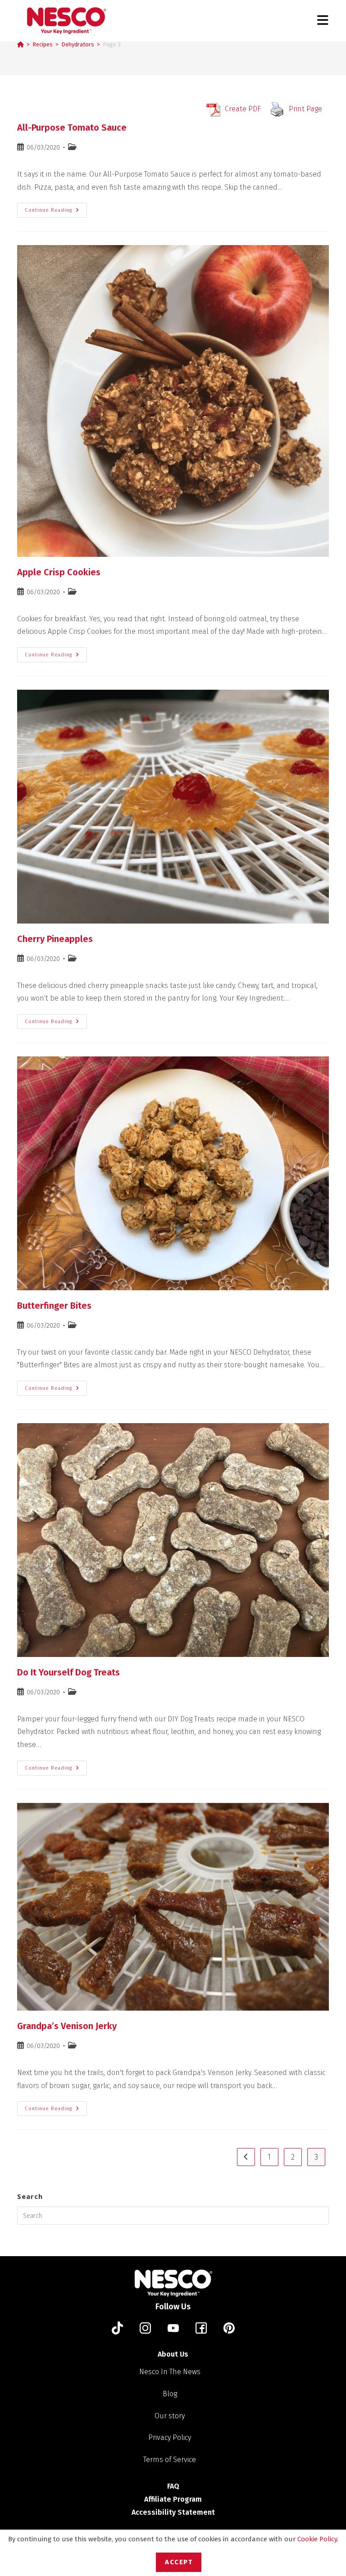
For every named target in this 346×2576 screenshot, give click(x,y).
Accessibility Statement (173, 2512)
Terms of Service (170, 2460)
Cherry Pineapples (55, 939)
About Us (173, 2354)
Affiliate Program (173, 2499)
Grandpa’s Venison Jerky (67, 2026)
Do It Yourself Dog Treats (68, 1672)
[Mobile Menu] (323, 20)
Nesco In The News (170, 2372)
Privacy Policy (170, 2437)
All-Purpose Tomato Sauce (72, 127)
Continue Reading (56, 208)
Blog (170, 2394)
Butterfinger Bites (54, 1306)
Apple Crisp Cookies (59, 572)
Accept (179, 2562)
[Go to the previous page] (246, 2157)
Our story (170, 2416)
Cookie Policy (317, 2539)
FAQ (173, 2486)
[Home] (20, 44)
